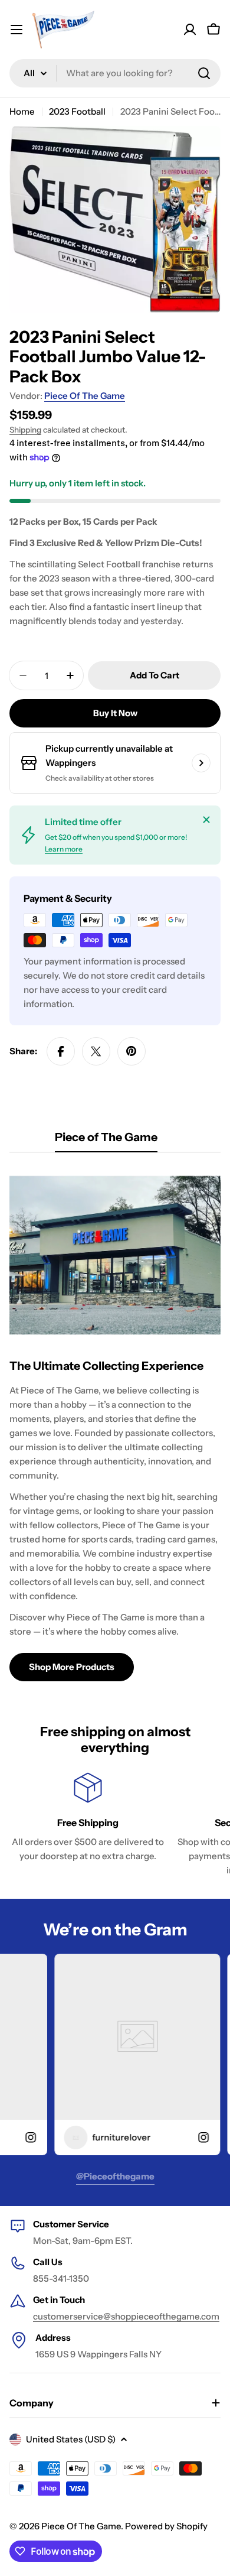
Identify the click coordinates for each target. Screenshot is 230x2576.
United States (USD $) (71, 2439)
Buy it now (115, 713)
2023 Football (77, 111)
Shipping (25, 430)
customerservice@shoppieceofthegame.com (126, 2316)
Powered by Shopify (166, 2526)
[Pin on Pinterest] (132, 1051)
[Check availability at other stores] (201, 763)
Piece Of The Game (85, 396)
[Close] (206, 820)
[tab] (106, 1141)
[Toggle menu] (17, 30)
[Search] (204, 73)
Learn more (64, 849)
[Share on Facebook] (61, 1051)
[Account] (190, 30)
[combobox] (115, 73)
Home (22, 111)
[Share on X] (96, 1051)
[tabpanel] (115, 1424)
